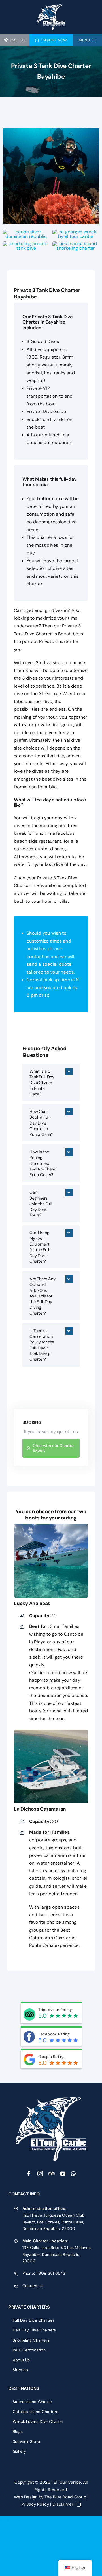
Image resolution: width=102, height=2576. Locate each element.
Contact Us (33, 2286)
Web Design (26, 2497)
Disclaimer (63, 2504)
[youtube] (63, 2174)
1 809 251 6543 (51, 2273)
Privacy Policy (35, 2504)
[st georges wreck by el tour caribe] (76, 232)
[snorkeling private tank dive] (26, 244)
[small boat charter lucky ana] (51, 1526)
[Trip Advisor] (51, 2174)
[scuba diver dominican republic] (26, 232)
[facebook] (29, 2174)
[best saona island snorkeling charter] (76, 244)
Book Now (10, 2520)
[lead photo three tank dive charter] (51, 130)
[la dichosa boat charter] (51, 1732)
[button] (51, 1082)
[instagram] (40, 2174)
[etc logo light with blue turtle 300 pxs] (51, 2099)
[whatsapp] (73, 2174)
